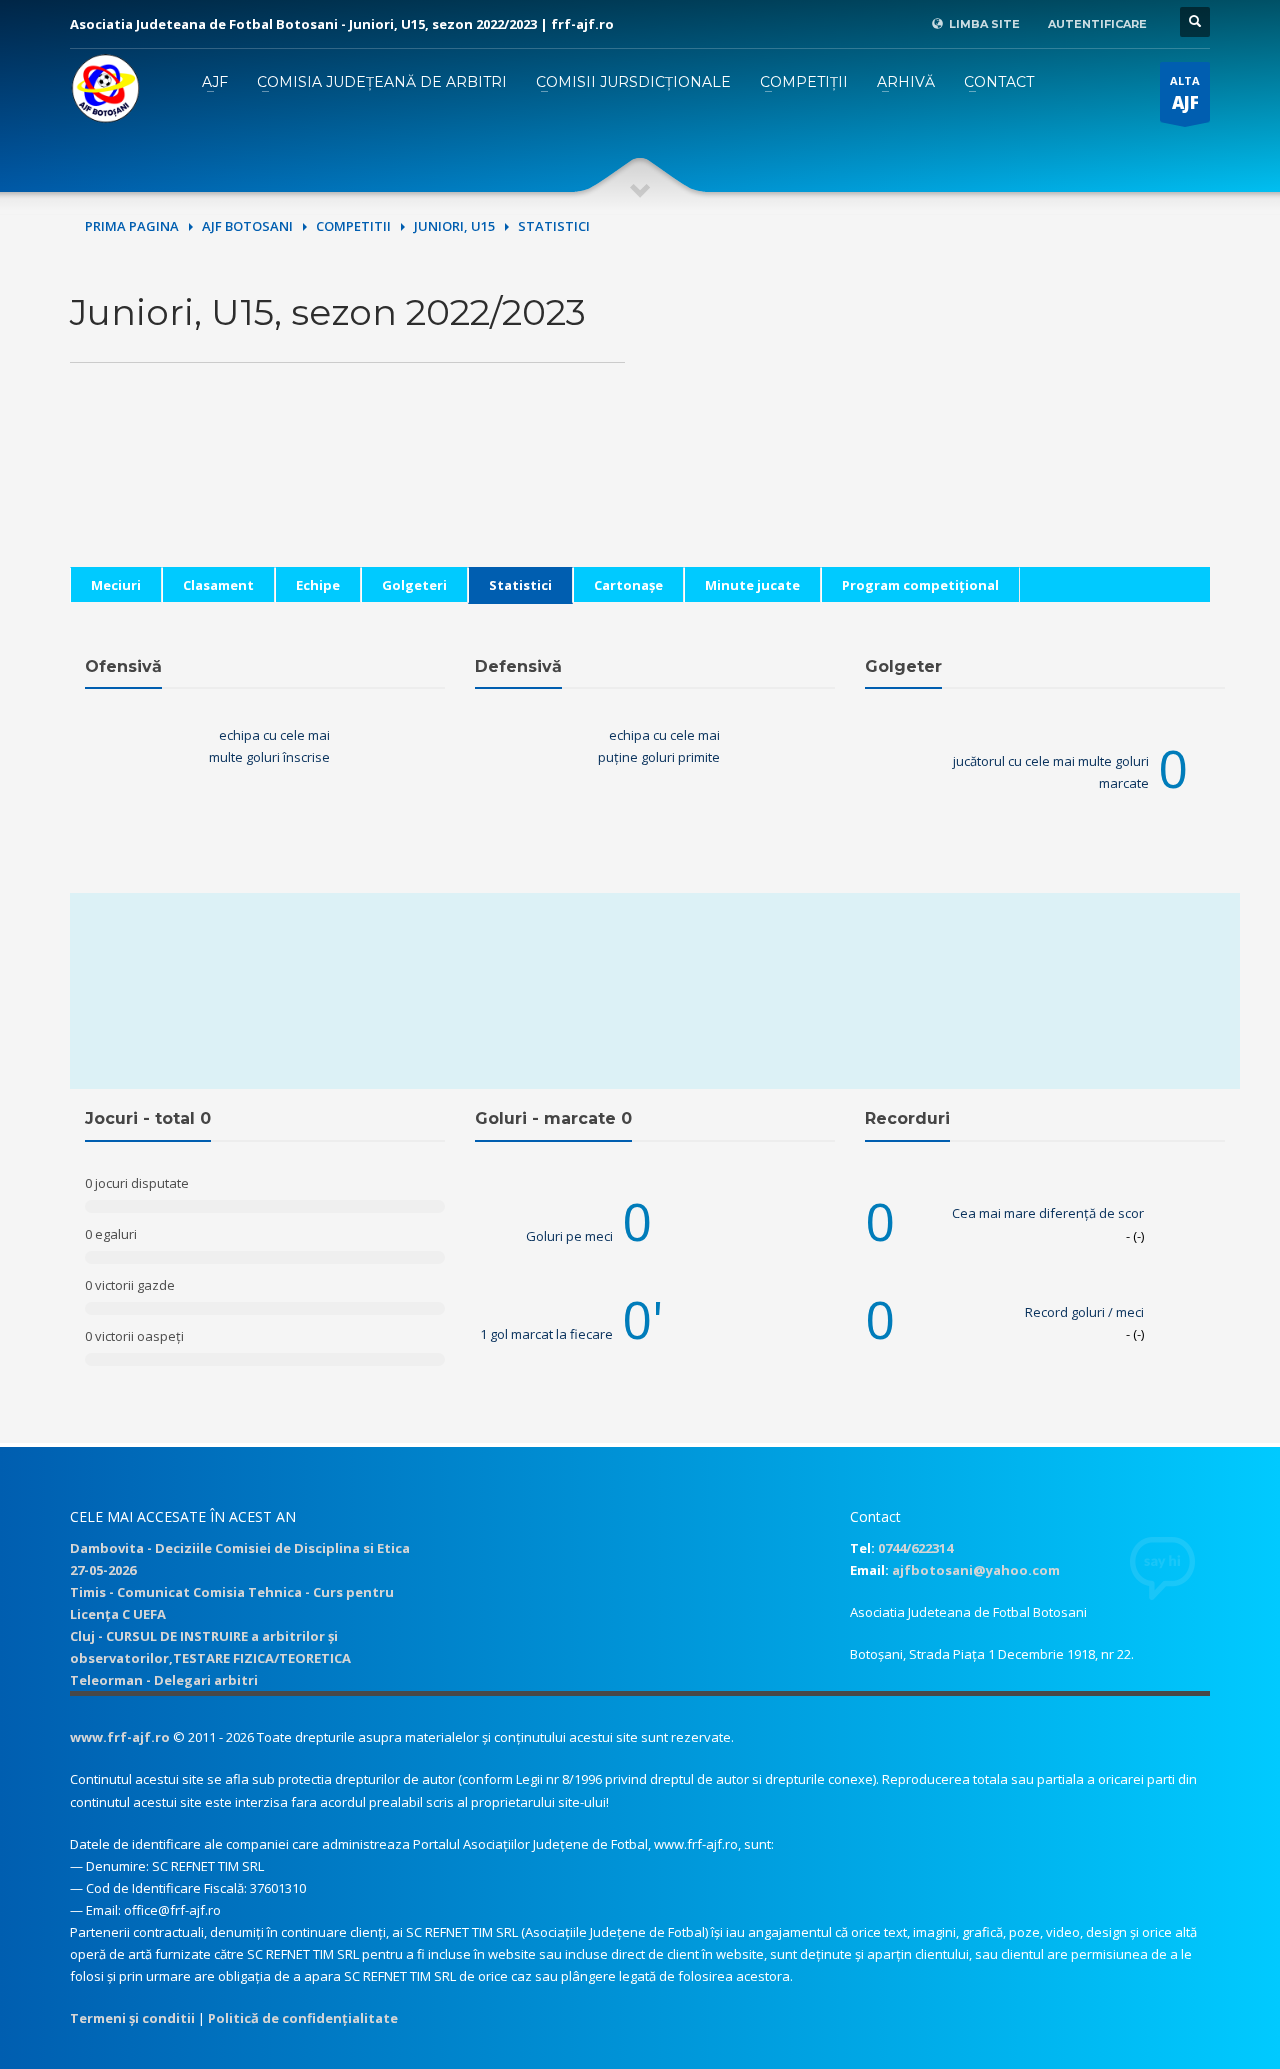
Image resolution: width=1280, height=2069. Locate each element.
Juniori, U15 (454, 226)
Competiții (804, 82)
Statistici (520, 585)
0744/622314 (915, 1548)
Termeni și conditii (132, 2018)
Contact (999, 82)
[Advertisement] (932, 427)
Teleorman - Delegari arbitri (164, 1680)
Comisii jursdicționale (633, 82)
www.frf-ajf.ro (120, 1737)
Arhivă (906, 82)
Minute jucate (752, 585)
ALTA (1185, 93)
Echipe (318, 585)
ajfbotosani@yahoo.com (976, 1570)
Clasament (218, 585)
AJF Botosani (247, 226)
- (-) (1135, 1236)
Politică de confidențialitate (303, 2018)
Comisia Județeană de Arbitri (382, 82)
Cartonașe (628, 585)
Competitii (353, 226)
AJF (215, 82)
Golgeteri (414, 585)
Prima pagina (132, 226)
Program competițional (920, 585)
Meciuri (116, 585)
